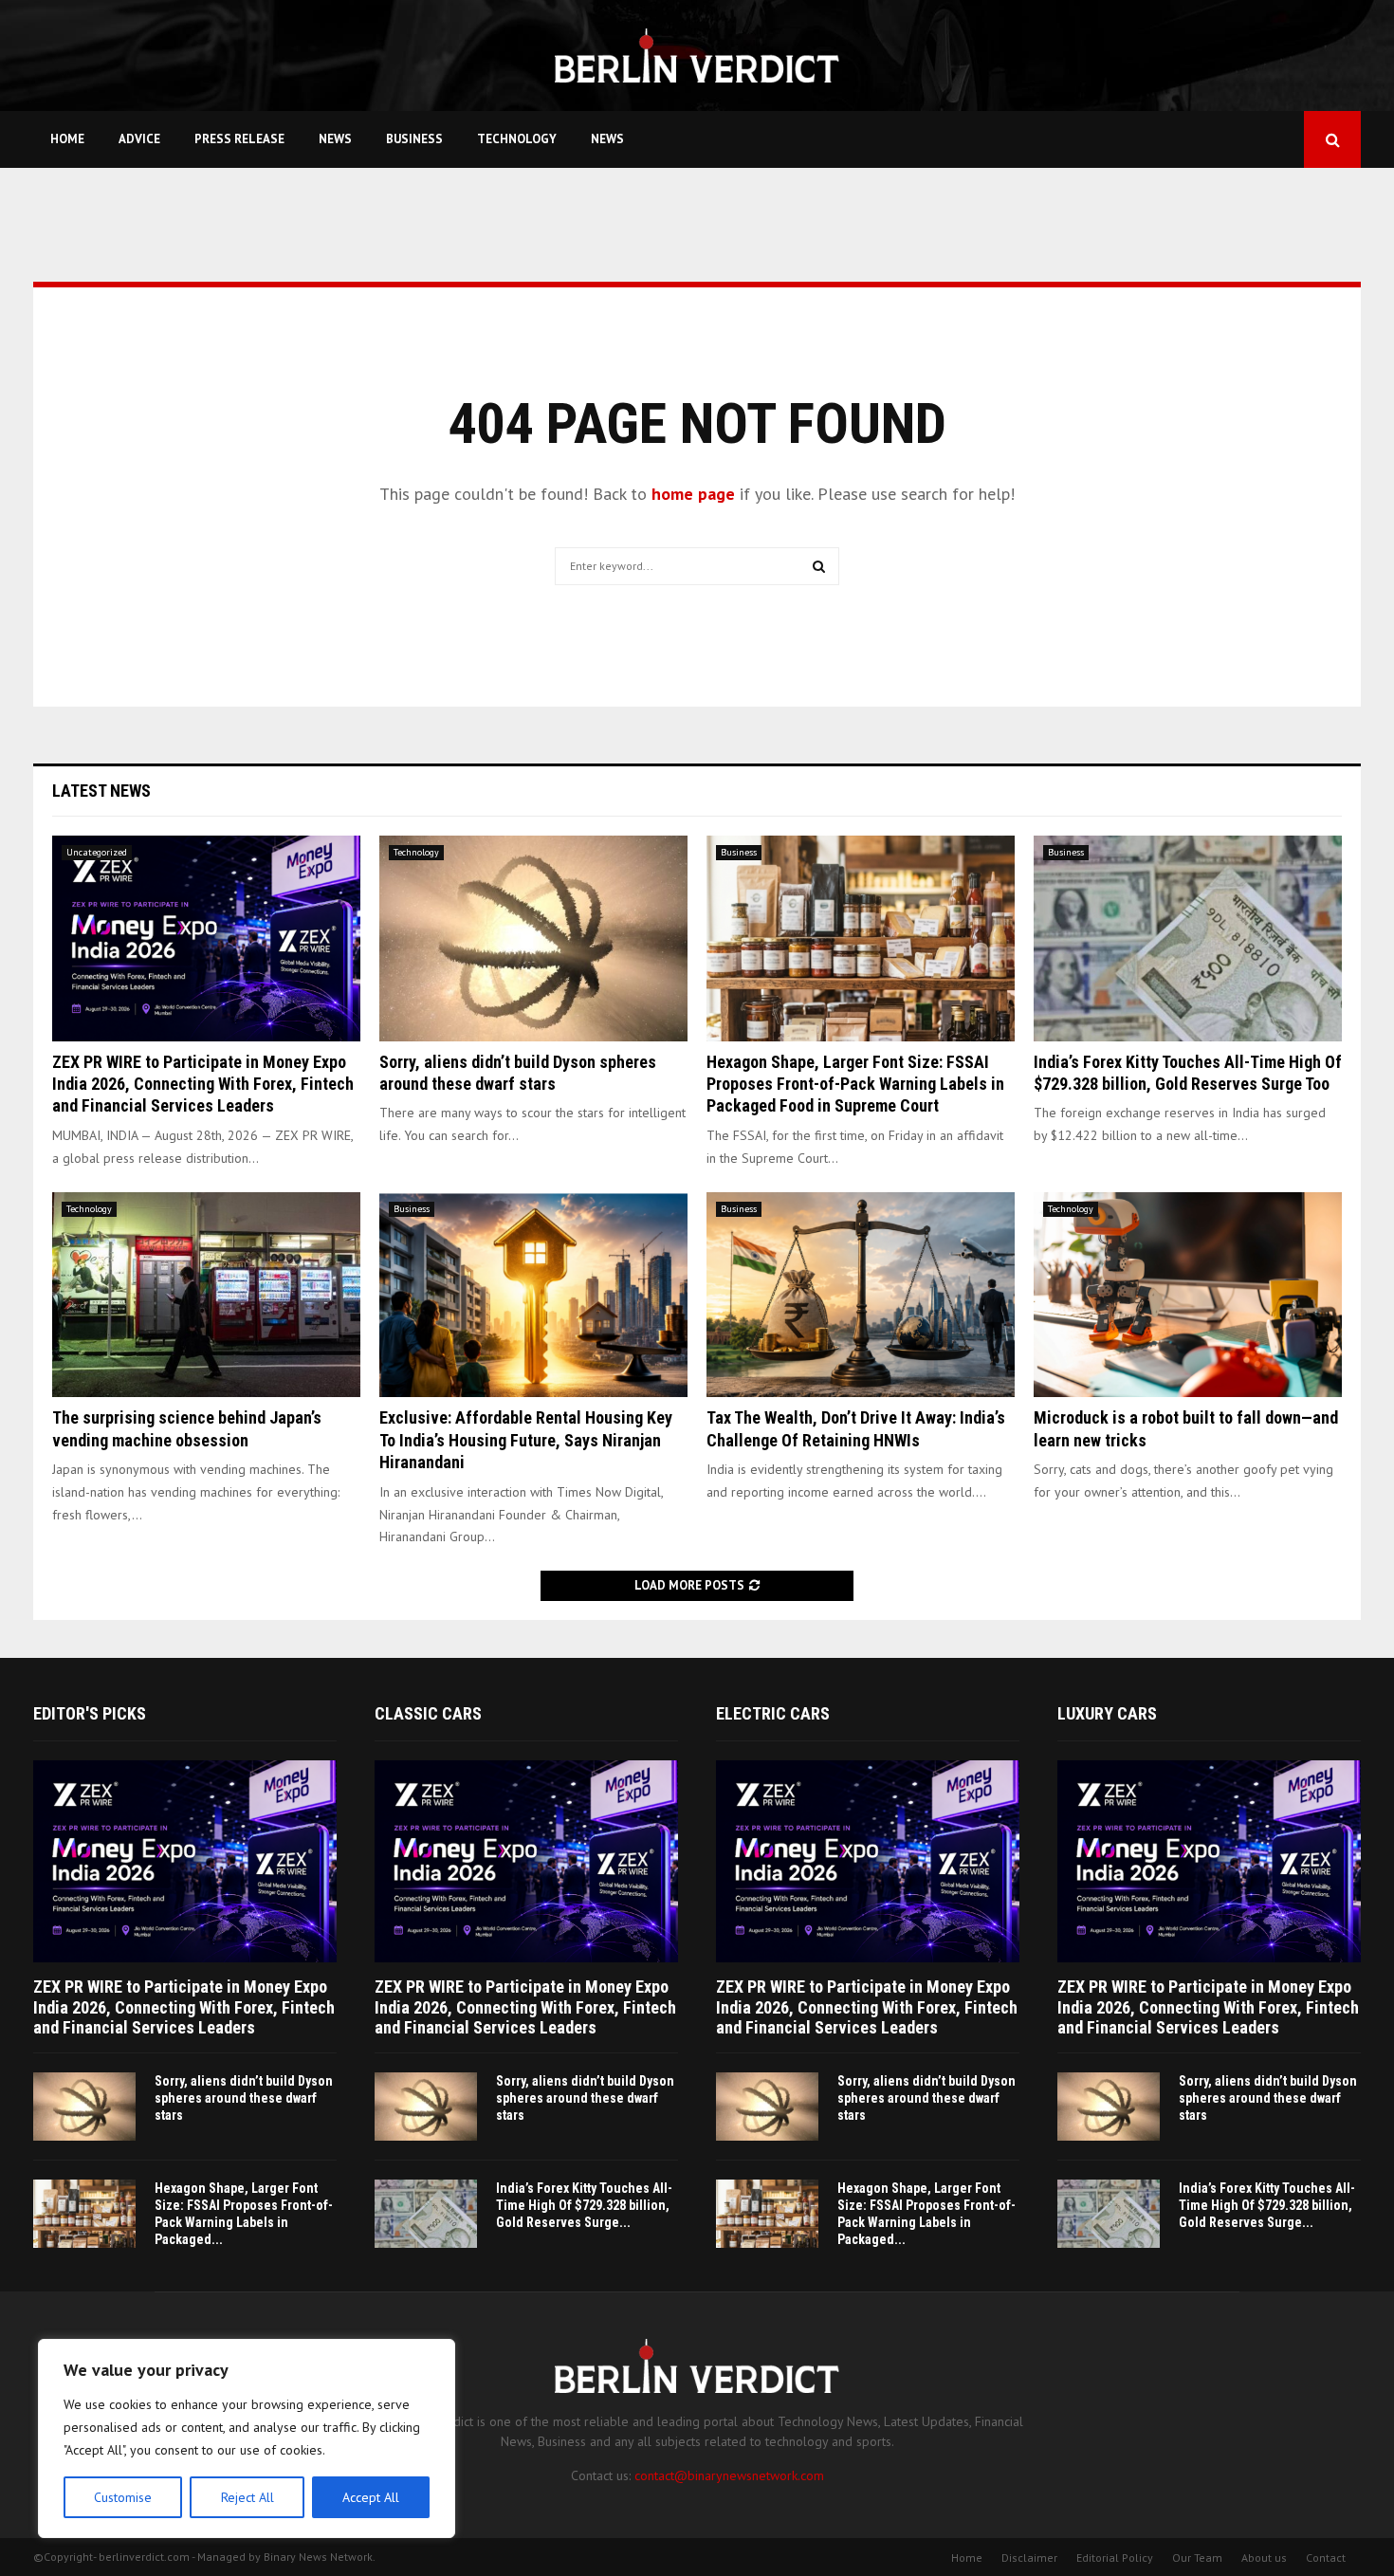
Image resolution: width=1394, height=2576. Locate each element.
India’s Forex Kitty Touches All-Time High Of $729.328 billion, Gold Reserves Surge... (584, 2205)
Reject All (248, 2497)
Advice (139, 139)
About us (1264, 2558)
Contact (1326, 2558)
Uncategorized (97, 852)
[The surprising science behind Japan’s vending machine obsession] (206, 1295)
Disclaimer (1029, 2558)
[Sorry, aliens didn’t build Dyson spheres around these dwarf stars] (533, 938)
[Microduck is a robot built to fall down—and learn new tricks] (1188, 1295)
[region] (247, 2438)
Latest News (101, 791)
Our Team (1197, 2558)
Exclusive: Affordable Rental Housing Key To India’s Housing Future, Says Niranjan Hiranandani (526, 1440)
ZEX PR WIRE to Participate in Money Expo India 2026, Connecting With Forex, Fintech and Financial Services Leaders (203, 1084)
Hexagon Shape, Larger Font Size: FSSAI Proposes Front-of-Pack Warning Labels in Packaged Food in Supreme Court (855, 1084)
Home (67, 139)
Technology (517, 139)
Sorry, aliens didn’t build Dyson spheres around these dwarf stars (244, 2098)
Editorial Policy (1115, 2558)
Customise (123, 2497)
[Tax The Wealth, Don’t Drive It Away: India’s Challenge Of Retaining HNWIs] (861, 1295)
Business (414, 139)
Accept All (371, 2497)
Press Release (239, 139)
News (335, 139)
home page (693, 494)
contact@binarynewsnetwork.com (729, 2475)
